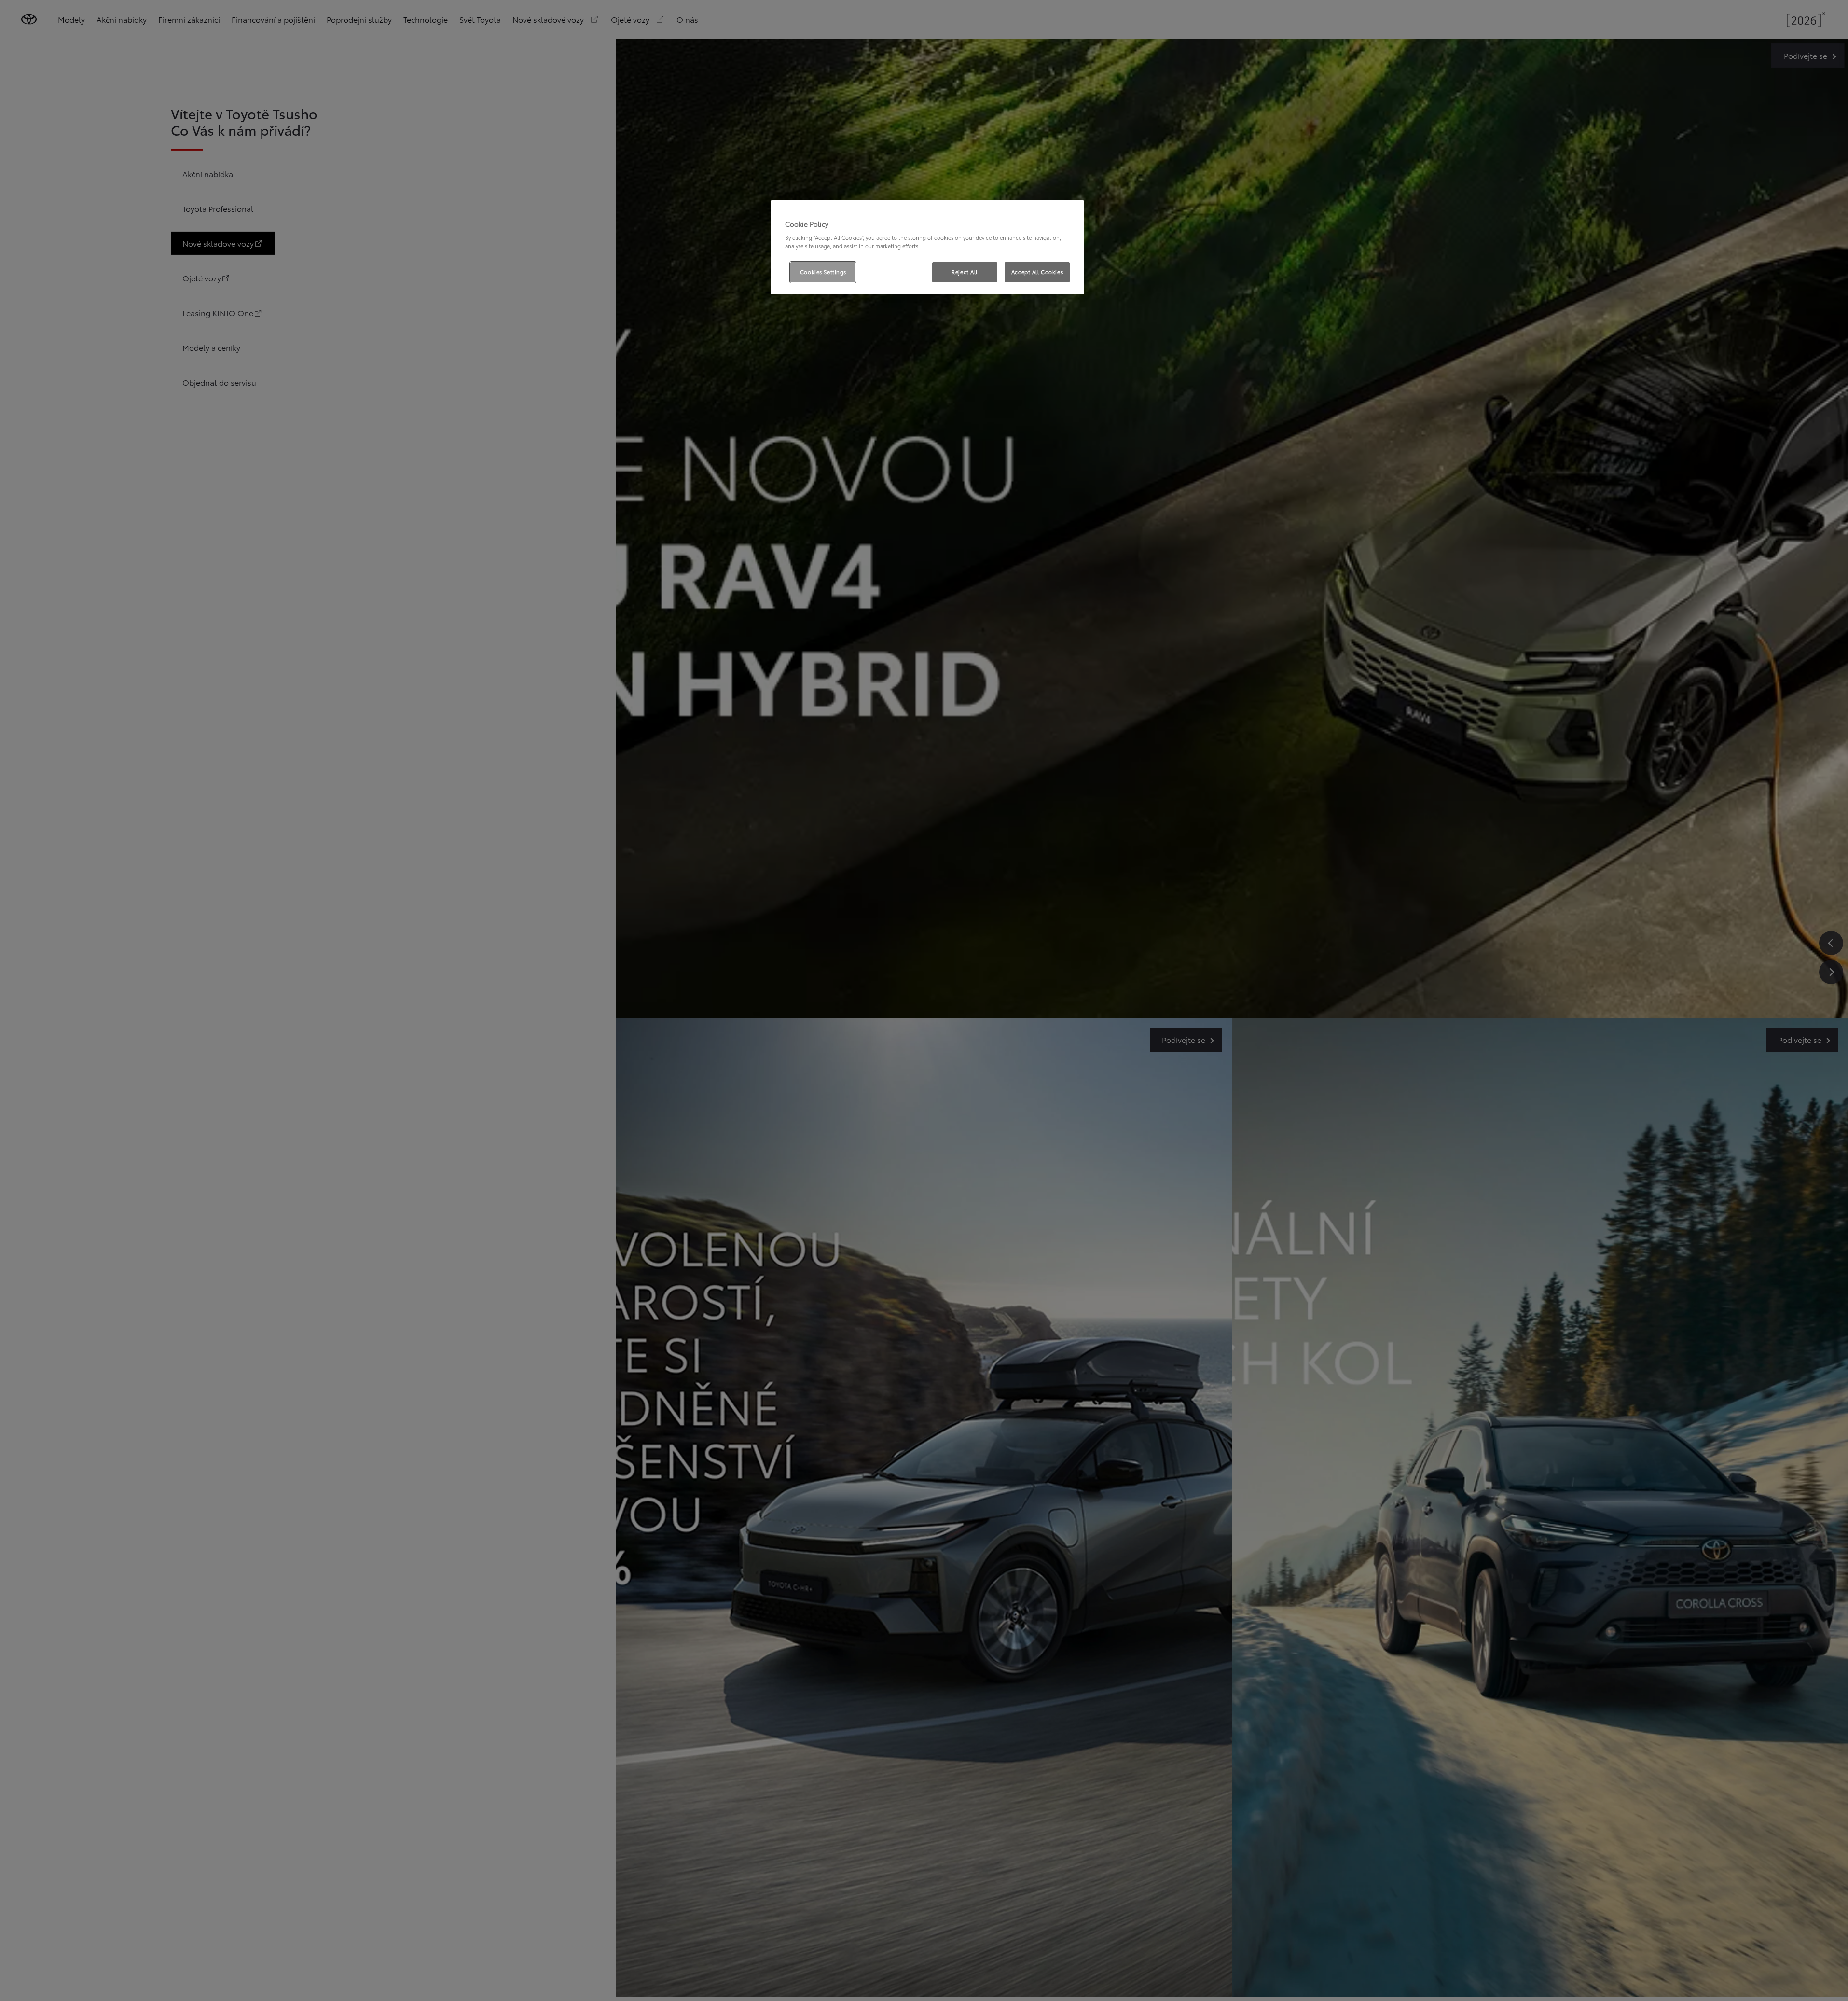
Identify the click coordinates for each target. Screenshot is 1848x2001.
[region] (927, 248)
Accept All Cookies (1037, 272)
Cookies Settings (823, 272)
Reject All (965, 272)
